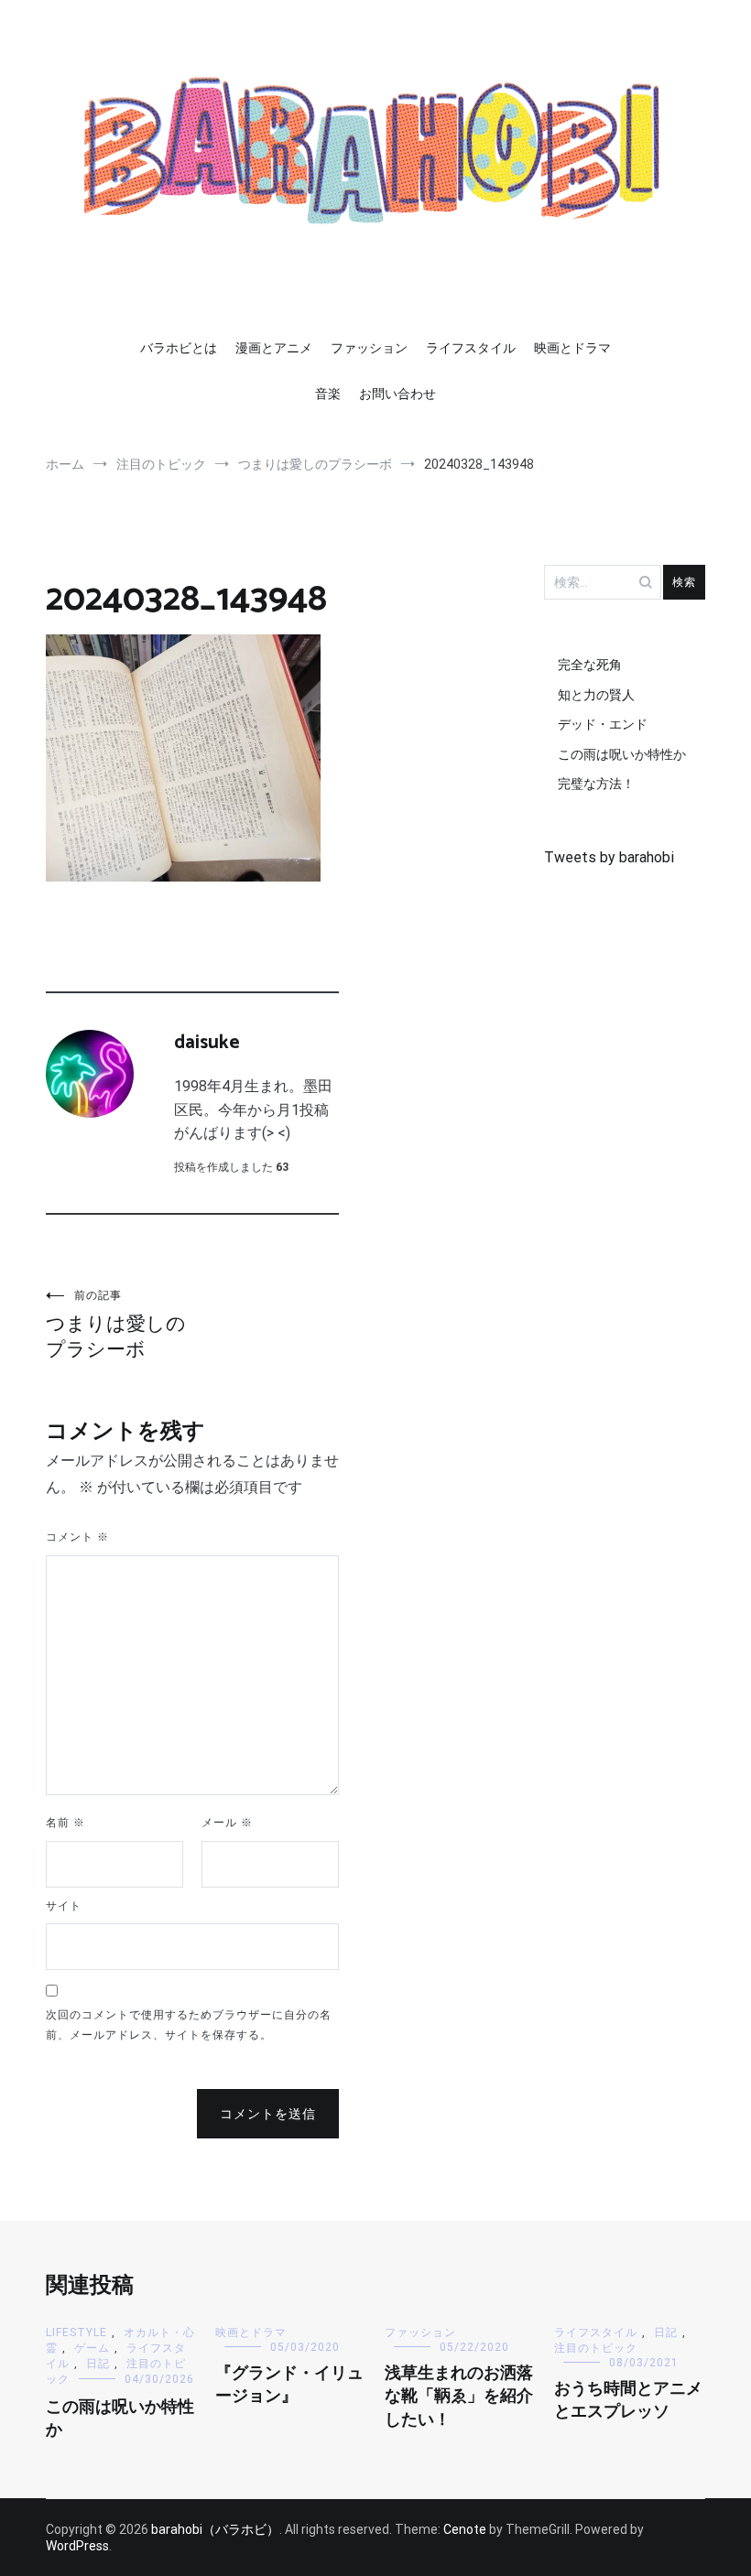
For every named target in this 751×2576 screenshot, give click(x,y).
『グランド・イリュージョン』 (289, 2385)
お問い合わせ (397, 394)
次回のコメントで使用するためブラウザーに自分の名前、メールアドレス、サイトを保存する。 (189, 2025)
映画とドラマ (572, 348)
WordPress (77, 2546)
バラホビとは (179, 348)
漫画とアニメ (274, 348)
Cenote (465, 2529)
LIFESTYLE (76, 2332)
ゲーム (92, 2348)
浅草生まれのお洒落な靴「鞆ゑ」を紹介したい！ (459, 2397)
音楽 (328, 394)
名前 (65, 1823)
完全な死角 (590, 665)
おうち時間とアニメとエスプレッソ (628, 2401)
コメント (77, 1537)
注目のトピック (596, 2348)
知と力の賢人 (596, 695)
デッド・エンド (603, 724)
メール (227, 1823)
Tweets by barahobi (609, 857)
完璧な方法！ (596, 784)
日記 (98, 2364)
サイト (64, 1906)
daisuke (207, 1043)
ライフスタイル (471, 348)
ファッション (369, 348)
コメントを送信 (268, 2114)
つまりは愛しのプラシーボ (116, 1325)
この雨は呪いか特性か (622, 754)
